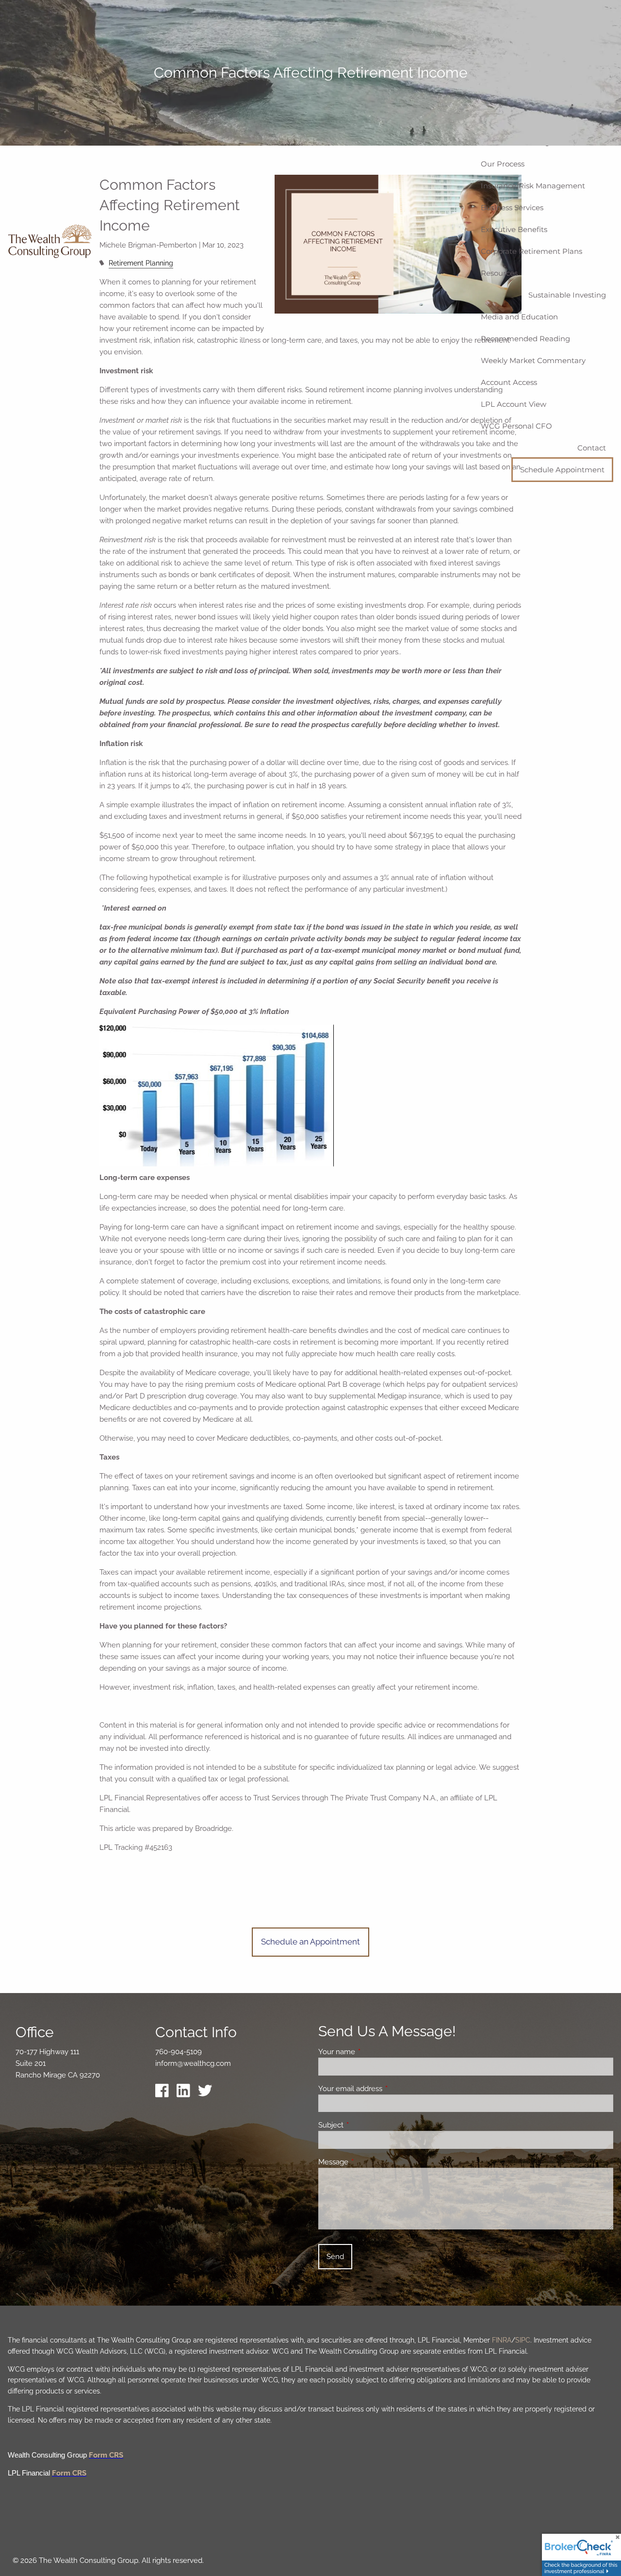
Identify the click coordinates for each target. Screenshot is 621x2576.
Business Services (512, 208)
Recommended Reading (525, 339)
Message (368, 2162)
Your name (372, 2052)
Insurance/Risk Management (533, 186)
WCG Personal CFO (516, 426)
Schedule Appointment (562, 470)
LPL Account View (514, 404)
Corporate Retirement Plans (531, 251)
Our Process (503, 164)
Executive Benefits (514, 229)
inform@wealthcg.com (193, 2063)
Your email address (385, 2089)
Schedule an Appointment (310, 1942)
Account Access (509, 382)
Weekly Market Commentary (533, 360)
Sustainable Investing (567, 295)
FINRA (502, 2340)
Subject (366, 2125)
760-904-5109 (179, 2052)
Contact (592, 448)
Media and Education (519, 317)
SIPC (523, 2340)
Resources (499, 273)
